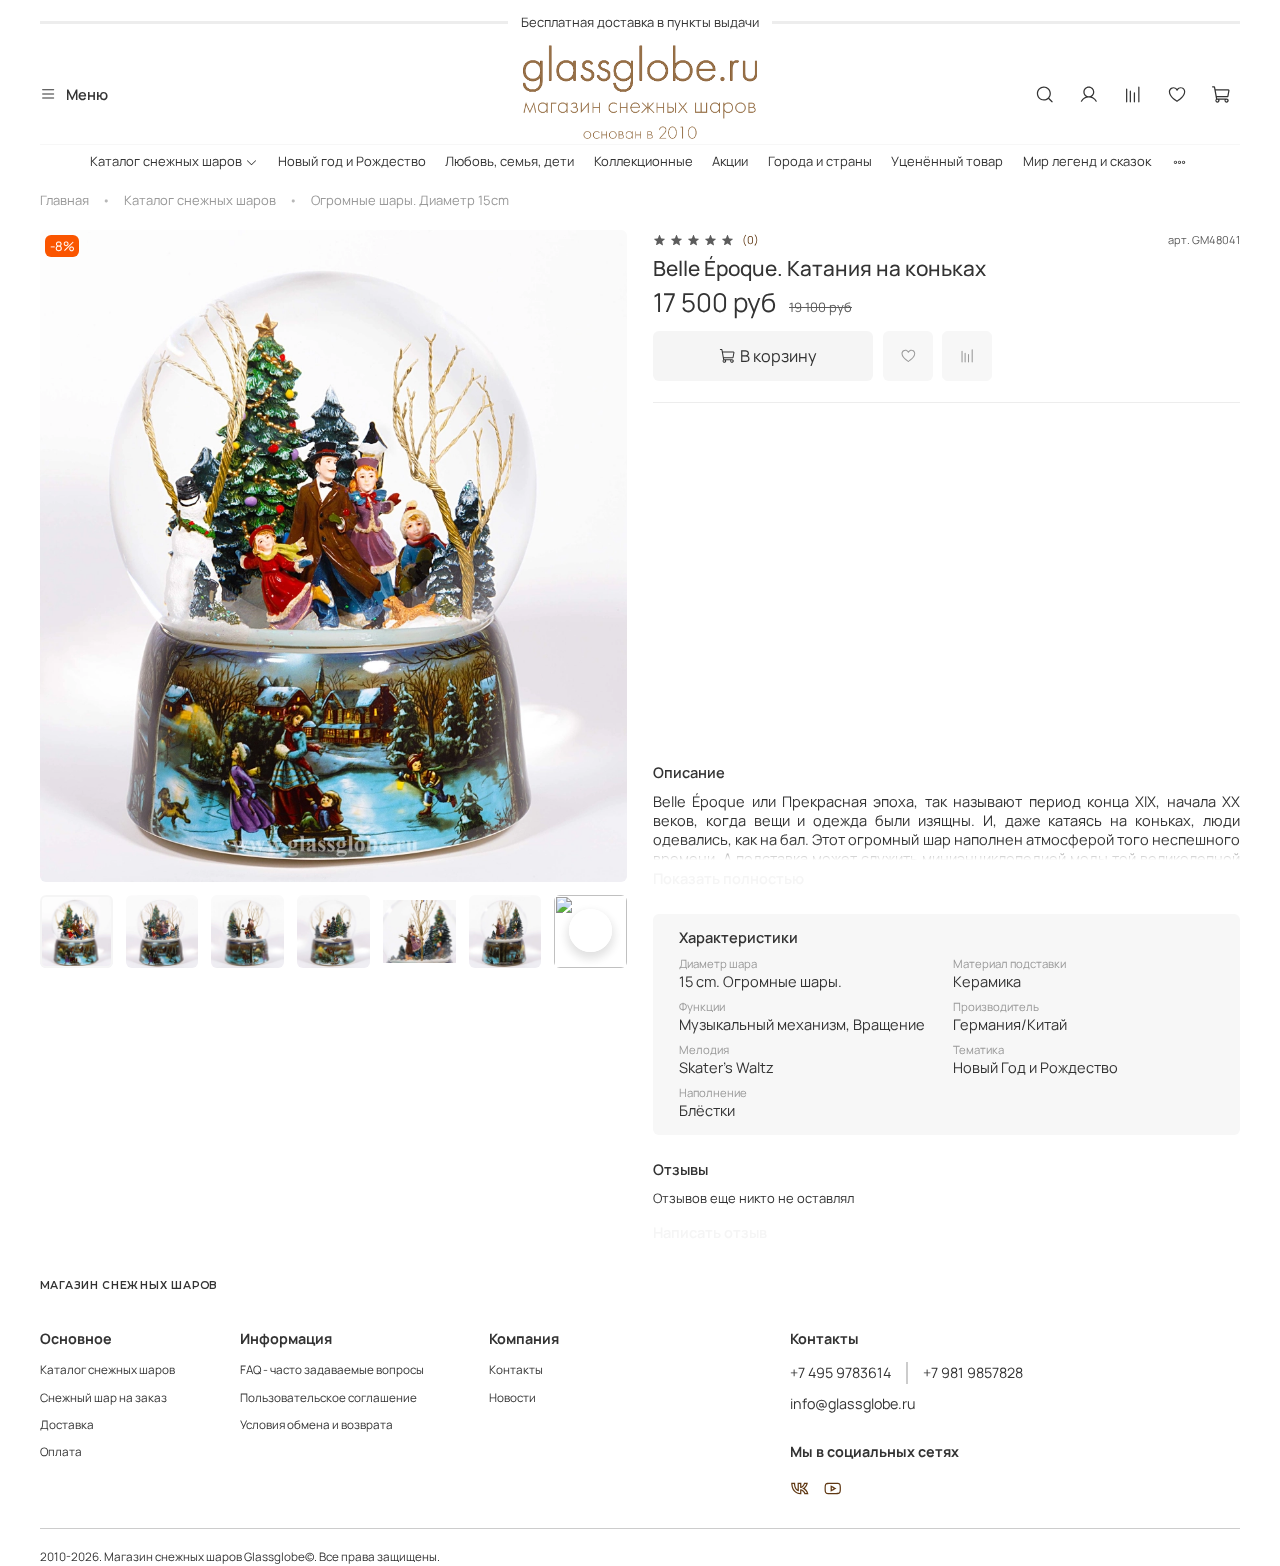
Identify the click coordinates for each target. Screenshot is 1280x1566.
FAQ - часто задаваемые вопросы (332, 1370)
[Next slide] (601, 555)
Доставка (67, 1425)
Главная (64, 200)
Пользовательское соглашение (328, 1398)
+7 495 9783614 (840, 1372)
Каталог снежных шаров (166, 161)
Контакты (516, 1370)
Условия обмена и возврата (316, 1425)
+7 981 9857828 (973, 1372)
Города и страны (820, 161)
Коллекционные (643, 161)
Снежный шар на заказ (103, 1398)
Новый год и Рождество (352, 161)
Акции (730, 161)
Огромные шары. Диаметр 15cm (410, 200)
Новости (512, 1398)
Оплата (61, 1452)
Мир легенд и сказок (1087, 161)
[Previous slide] (66, 555)
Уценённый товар (947, 161)
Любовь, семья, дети (509, 161)
